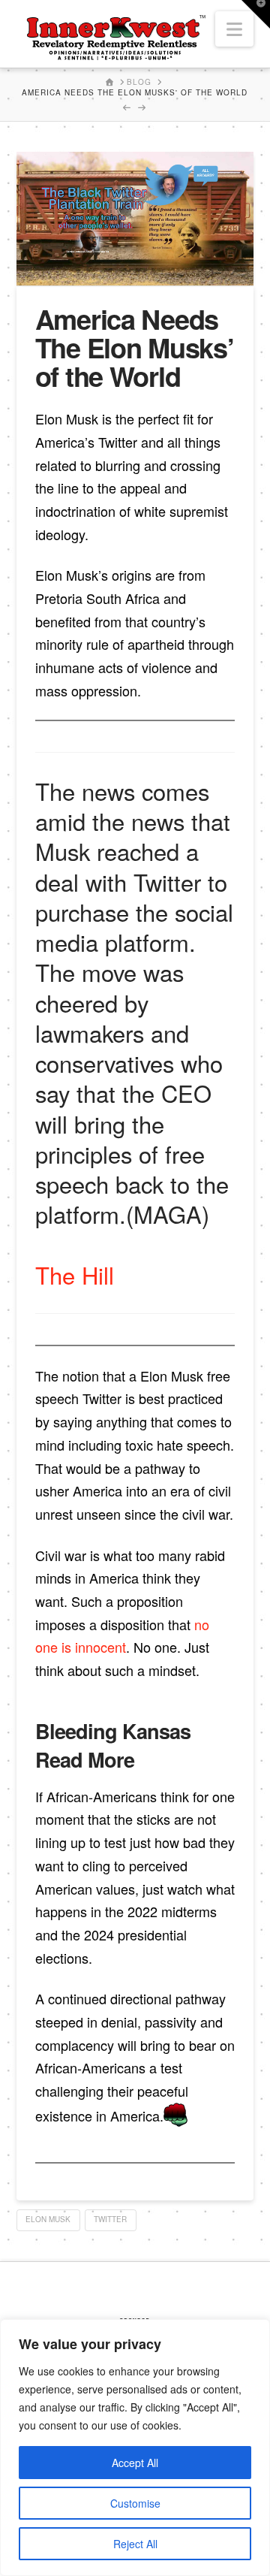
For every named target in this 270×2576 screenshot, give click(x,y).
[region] (135, 2448)
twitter (110, 2219)
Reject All (135, 2544)
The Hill (75, 1274)
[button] (234, 29)
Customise (135, 2503)
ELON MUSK (48, 2219)
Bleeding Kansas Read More (113, 1745)
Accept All (135, 2463)
